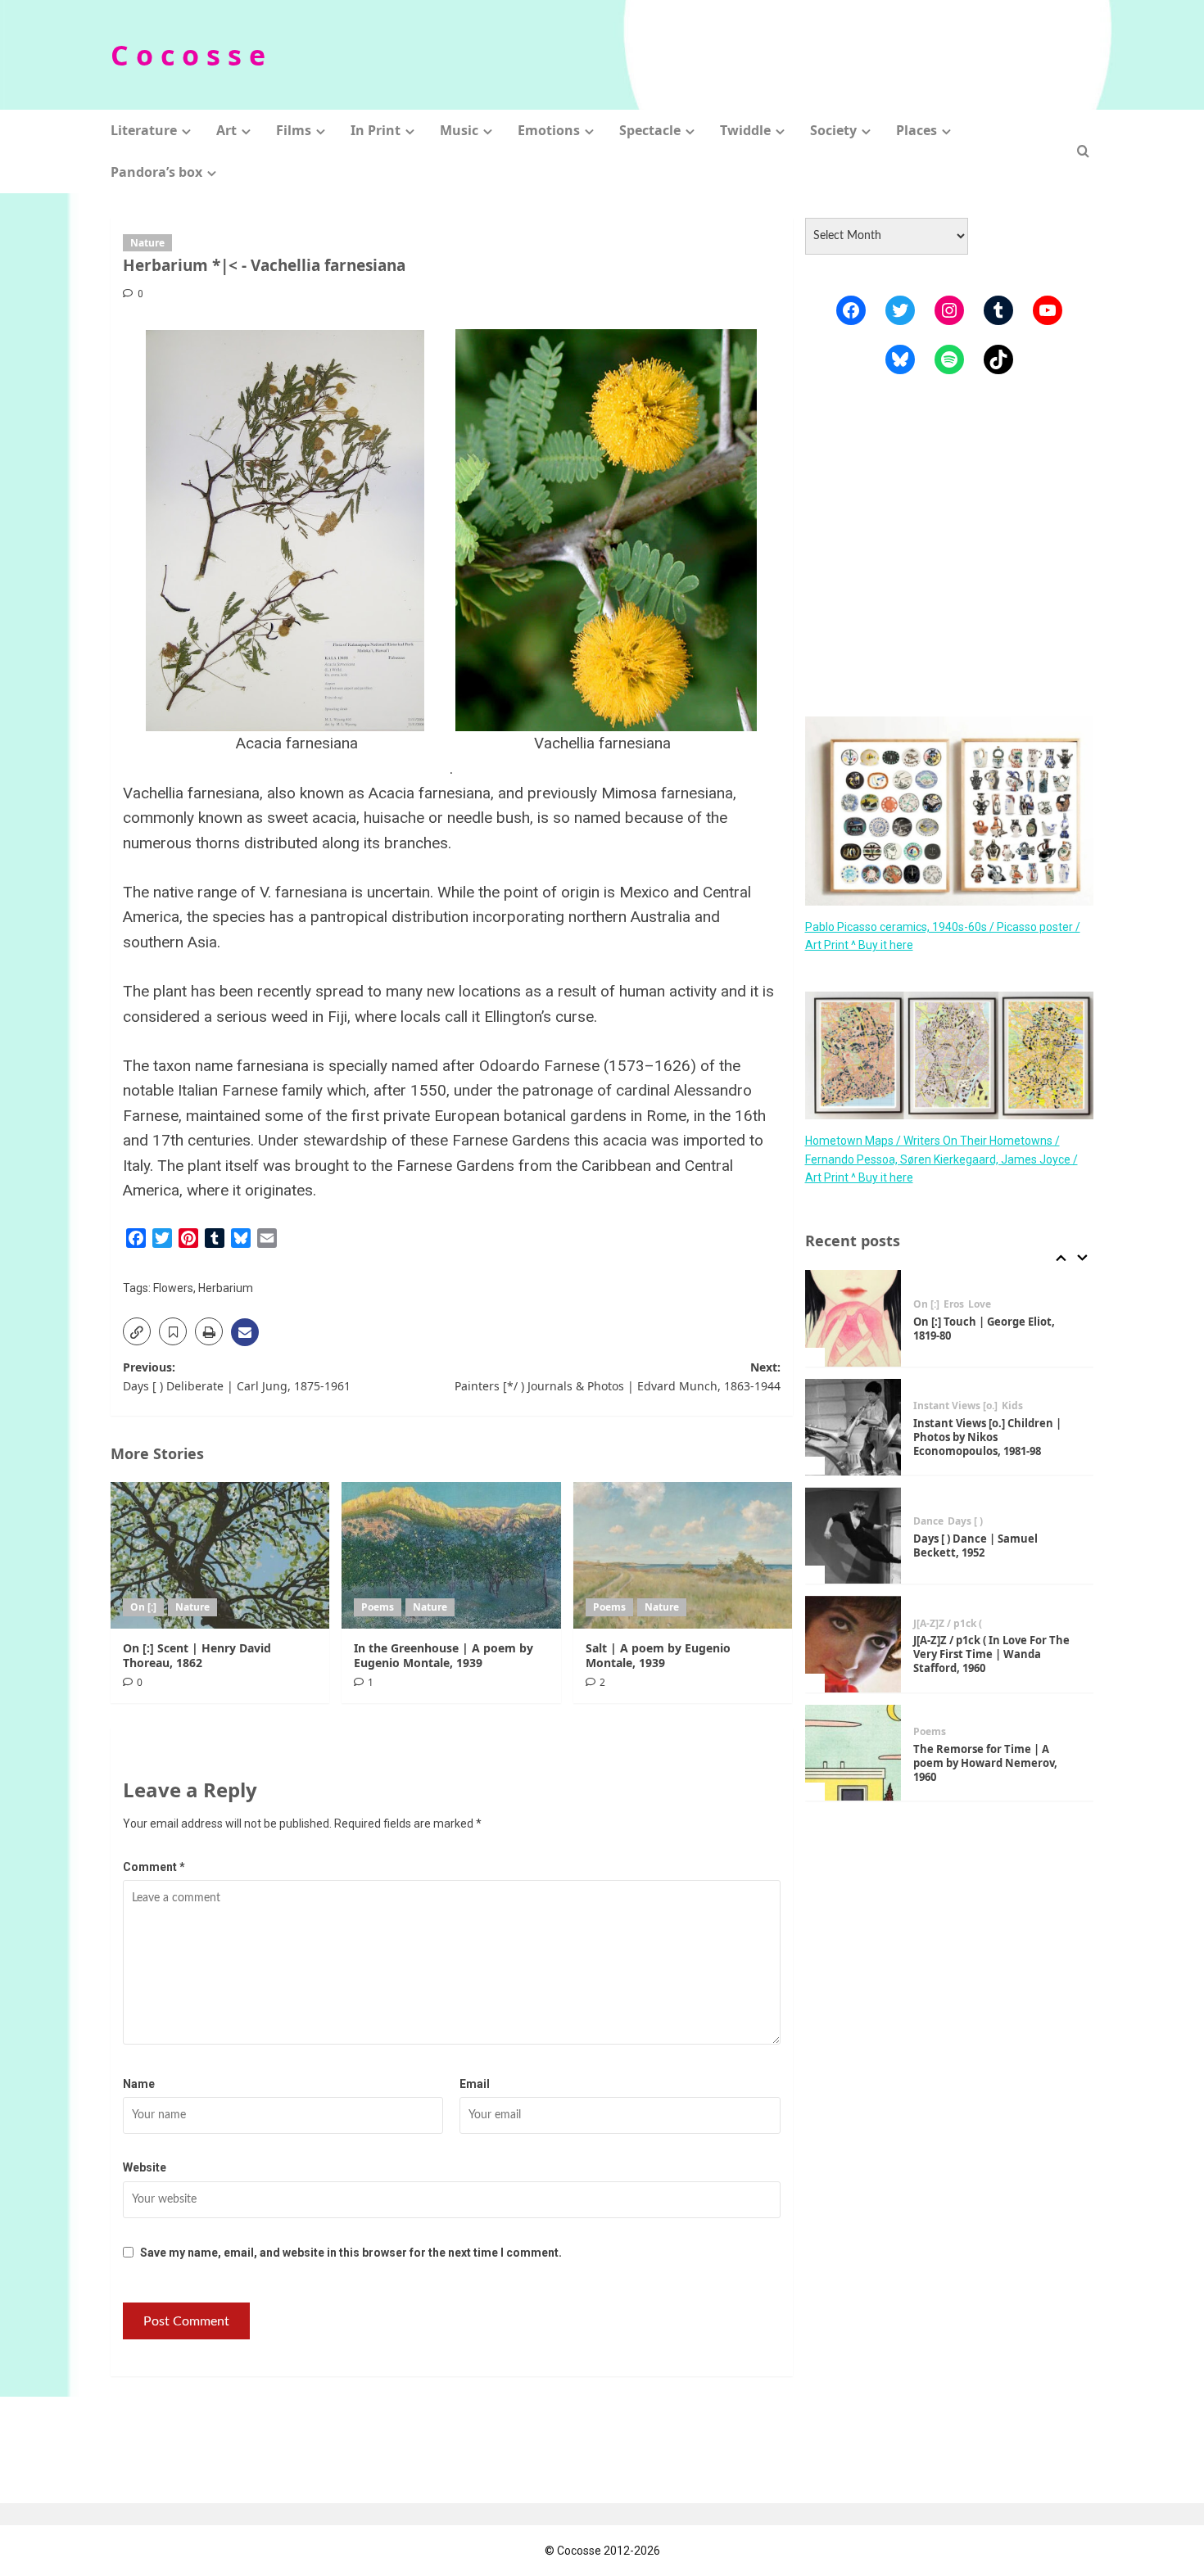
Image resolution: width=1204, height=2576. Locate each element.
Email (475, 2084)
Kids (1012, 1407)
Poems (378, 1607)
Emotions (549, 130)
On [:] (143, 1607)
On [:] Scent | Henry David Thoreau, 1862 (197, 1655)
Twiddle (745, 130)
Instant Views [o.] (955, 1407)
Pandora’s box (156, 172)
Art (226, 130)
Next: (617, 1376)
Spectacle (650, 130)
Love (980, 1304)
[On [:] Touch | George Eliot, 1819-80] (853, 1318)
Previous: (237, 1376)
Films (294, 130)
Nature (147, 243)
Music (459, 130)
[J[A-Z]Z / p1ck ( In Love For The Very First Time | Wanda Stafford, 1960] (853, 1644)
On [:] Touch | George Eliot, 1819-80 (984, 1329)
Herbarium (226, 1288)
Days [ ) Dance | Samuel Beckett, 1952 (975, 1546)
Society (833, 130)
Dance (928, 1522)
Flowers (173, 1288)
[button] (1083, 151)
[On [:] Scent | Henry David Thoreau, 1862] (220, 1555)
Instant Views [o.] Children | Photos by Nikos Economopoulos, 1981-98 (987, 1437)
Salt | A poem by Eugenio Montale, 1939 (658, 1655)
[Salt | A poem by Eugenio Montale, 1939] (683, 1555)
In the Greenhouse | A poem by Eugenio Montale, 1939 (444, 1655)
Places (917, 130)
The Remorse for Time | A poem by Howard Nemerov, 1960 (985, 1763)
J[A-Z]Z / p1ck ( (948, 1624)
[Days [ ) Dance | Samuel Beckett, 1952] (853, 1536)
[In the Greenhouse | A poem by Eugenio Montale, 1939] (451, 1555)
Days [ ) (965, 1522)
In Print (376, 130)
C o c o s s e (188, 55)
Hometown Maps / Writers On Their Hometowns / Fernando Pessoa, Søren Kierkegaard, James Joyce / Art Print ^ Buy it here (941, 1159)
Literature (144, 130)
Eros (954, 1304)
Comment (154, 1867)
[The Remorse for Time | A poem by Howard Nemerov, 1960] (853, 1753)
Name (139, 2084)
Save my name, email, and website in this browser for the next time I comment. (351, 2253)
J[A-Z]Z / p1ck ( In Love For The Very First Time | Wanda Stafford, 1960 (991, 1654)
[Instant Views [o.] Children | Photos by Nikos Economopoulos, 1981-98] (853, 1427)
